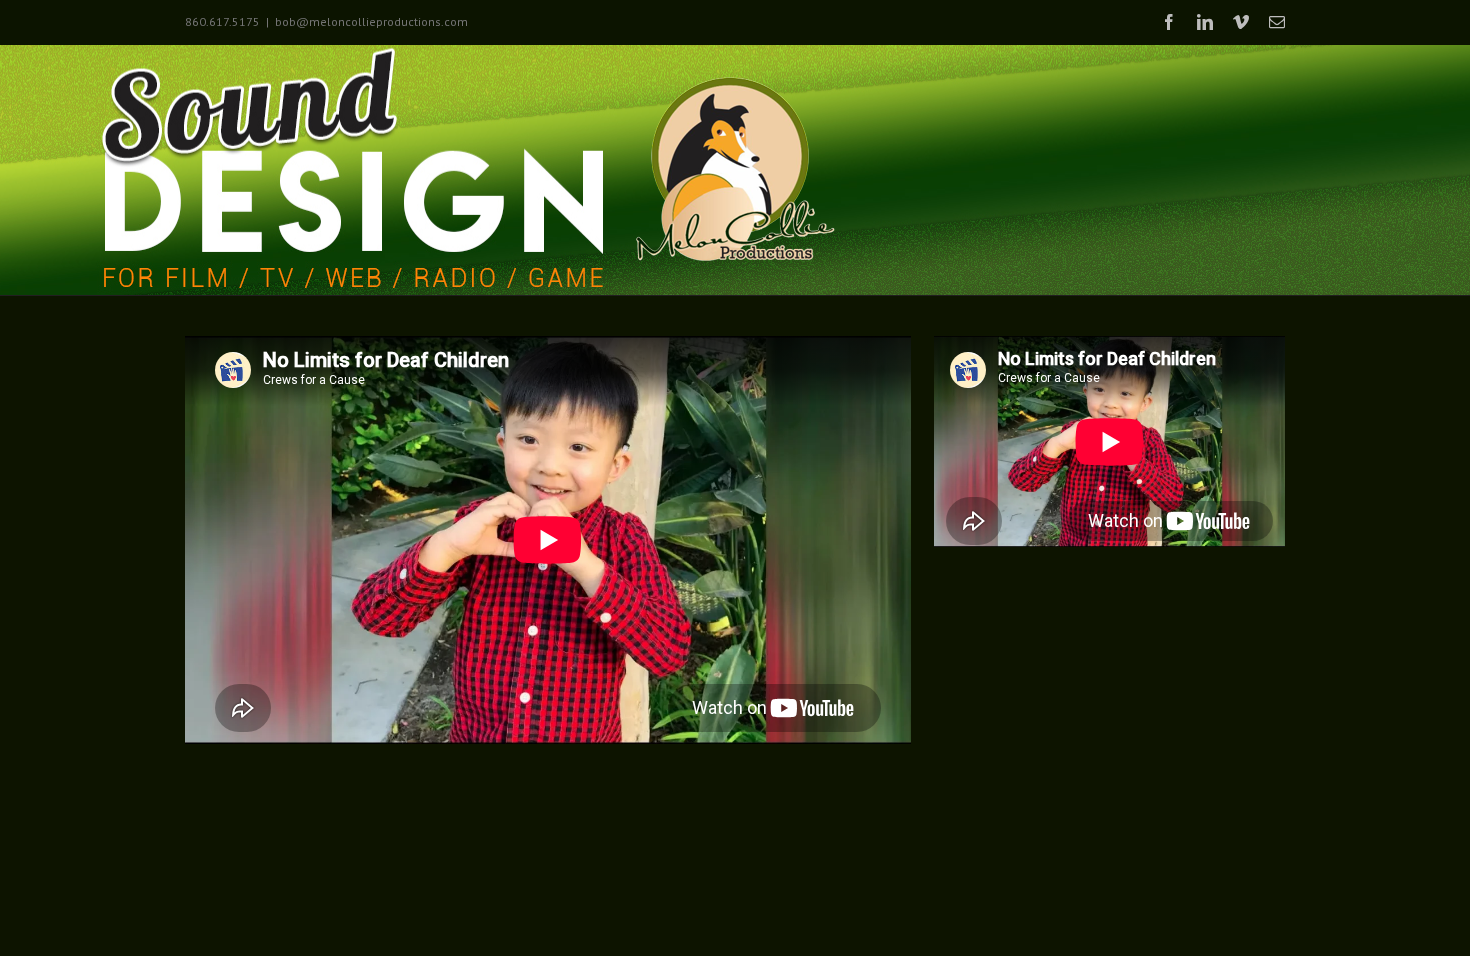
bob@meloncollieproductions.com (371, 21)
